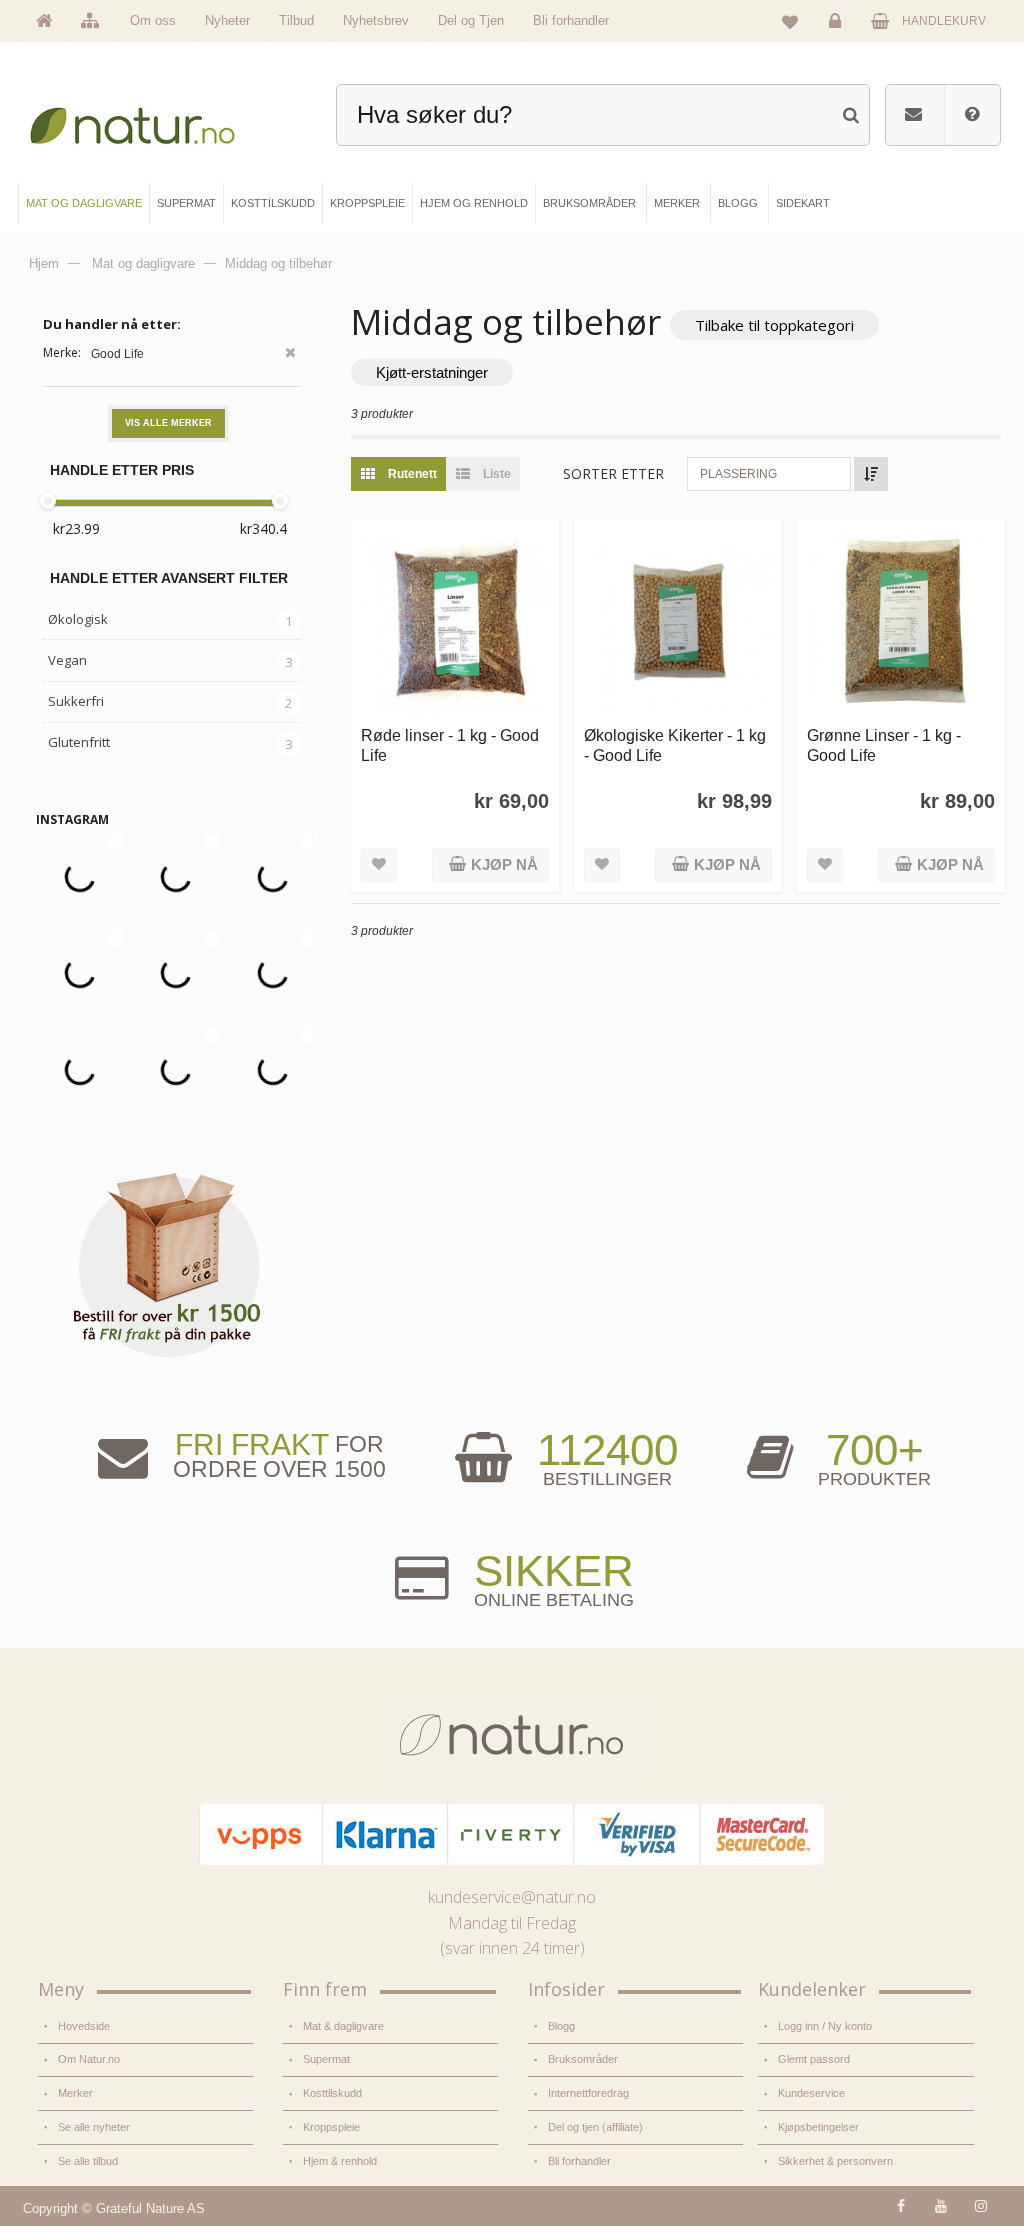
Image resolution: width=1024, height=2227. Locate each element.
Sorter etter (613, 473)
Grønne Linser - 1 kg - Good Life (884, 744)
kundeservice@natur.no (512, 1897)
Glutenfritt (79, 742)
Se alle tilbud (88, 2161)
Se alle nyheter (94, 2127)
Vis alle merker (168, 423)
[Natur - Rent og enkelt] (145, 120)
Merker (75, 2093)
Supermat (326, 2059)
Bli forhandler (571, 20)
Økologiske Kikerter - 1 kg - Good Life (675, 744)
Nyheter (227, 20)
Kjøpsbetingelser (818, 2127)
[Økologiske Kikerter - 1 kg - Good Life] (678, 623)
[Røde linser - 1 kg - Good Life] (455, 623)
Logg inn (838, 36)
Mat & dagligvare (343, 2026)
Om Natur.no (89, 2059)
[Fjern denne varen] (290, 354)
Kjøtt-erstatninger (432, 372)
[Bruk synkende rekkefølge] (871, 474)
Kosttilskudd (332, 2093)
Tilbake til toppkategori (774, 325)
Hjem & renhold (340, 2161)
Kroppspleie (331, 2127)
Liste (495, 474)
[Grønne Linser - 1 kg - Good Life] (901, 623)
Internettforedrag (588, 2093)
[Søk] (850, 112)
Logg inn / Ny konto (825, 2026)
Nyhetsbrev (376, 20)
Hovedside (84, 2026)
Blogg (561, 2026)
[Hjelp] (972, 115)
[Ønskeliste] (790, 21)
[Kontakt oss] (913, 115)
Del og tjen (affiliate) (595, 2127)
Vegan (67, 660)
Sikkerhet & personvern (835, 2161)
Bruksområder (583, 2059)
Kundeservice (811, 2093)
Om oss (153, 20)
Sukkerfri (76, 701)
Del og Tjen (471, 20)
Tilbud (296, 20)
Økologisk (78, 619)
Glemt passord (814, 2059)
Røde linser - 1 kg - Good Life (450, 744)
